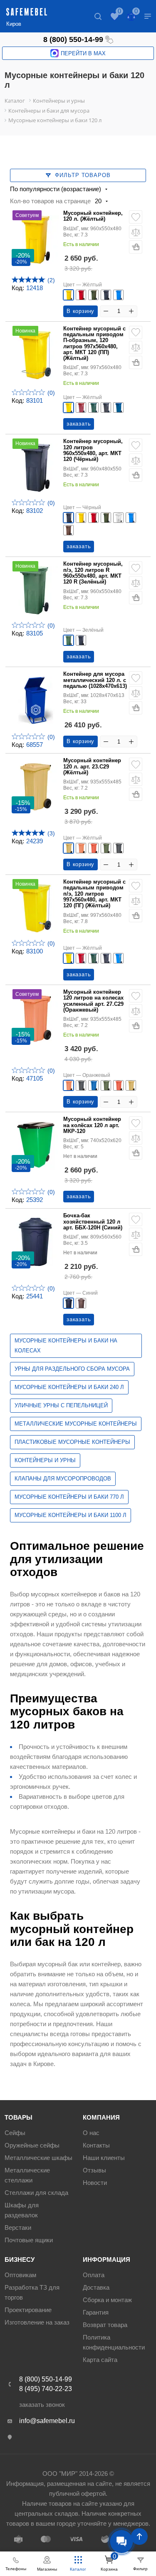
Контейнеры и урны (45, 1460)
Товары (19, 2117)
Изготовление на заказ (37, 2322)
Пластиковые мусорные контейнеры (72, 1442)
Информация (106, 2260)
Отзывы (94, 2170)
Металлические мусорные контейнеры (76, 1424)
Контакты (96, 2145)
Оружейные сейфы (32, 2145)
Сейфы (15, 2133)
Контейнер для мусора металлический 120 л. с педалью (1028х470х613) (95, 680)
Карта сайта (100, 2360)
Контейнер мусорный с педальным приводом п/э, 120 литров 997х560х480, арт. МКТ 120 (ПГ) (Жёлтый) (94, 894)
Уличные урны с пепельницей (61, 1405)
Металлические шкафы (38, 2158)
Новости (95, 2183)
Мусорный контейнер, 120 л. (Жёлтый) (93, 216)
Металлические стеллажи (27, 2175)
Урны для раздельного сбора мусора (72, 1369)
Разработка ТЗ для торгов (32, 2292)
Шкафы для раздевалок (22, 2210)
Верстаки (18, 2228)
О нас (91, 2133)
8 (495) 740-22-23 (46, 2389)
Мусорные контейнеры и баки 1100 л (71, 1515)
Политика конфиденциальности (114, 2342)
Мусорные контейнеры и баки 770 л (69, 1497)
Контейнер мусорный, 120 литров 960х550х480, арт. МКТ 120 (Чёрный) (93, 450)
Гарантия (96, 2312)
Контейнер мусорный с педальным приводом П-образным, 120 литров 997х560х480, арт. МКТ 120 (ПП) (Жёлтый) (94, 344)
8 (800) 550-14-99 (73, 39)
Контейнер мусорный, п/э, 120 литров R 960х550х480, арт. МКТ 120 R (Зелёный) (93, 573)
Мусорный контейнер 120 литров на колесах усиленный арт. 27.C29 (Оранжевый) (93, 1001)
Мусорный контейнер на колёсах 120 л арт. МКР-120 (92, 1125)
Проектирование (28, 2310)
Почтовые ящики (29, 2240)
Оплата (94, 2275)
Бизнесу (20, 2260)
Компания (101, 2117)
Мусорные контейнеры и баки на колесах (66, 1346)
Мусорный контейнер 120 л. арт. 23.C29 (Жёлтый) (92, 767)
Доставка (96, 2287)
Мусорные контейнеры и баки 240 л (69, 1387)
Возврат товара (105, 2325)
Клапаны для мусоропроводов (63, 1479)
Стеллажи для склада (36, 2193)
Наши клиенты (104, 2158)
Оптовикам (20, 2275)
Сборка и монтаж (107, 2300)
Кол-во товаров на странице (50, 201)
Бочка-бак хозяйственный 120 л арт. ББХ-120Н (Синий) (93, 1222)
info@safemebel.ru (47, 2421)
